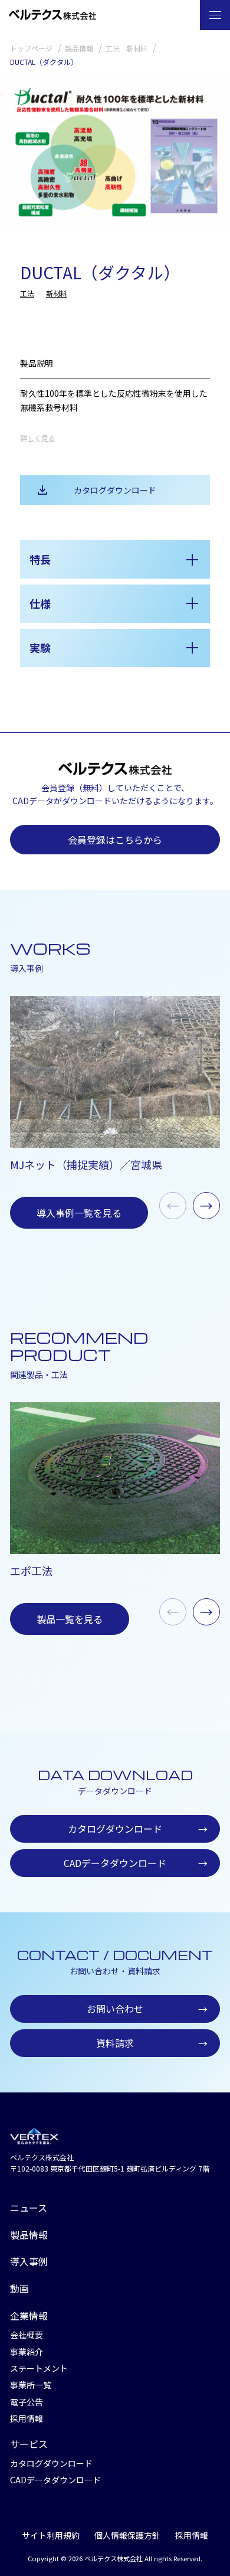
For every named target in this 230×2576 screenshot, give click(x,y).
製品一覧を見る (70, 1619)
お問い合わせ (147, 2009)
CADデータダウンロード (136, 1863)
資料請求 (152, 2043)
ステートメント (39, 2368)
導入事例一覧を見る (79, 1213)
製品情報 (29, 2235)
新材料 (57, 293)
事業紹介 (27, 2352)
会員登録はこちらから (115, 840)
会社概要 (27, 2335)
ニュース (29, 2208)
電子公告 (27, 2402)
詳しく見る (38, 438)
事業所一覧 (31, 2385)
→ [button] (206, 1205)
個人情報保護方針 (127, 2535)
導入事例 (29, 2261)
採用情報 (27, 2418)
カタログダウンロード (115, 490)
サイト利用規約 (51, 2535)
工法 (27, 293)
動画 (19, 2288)
